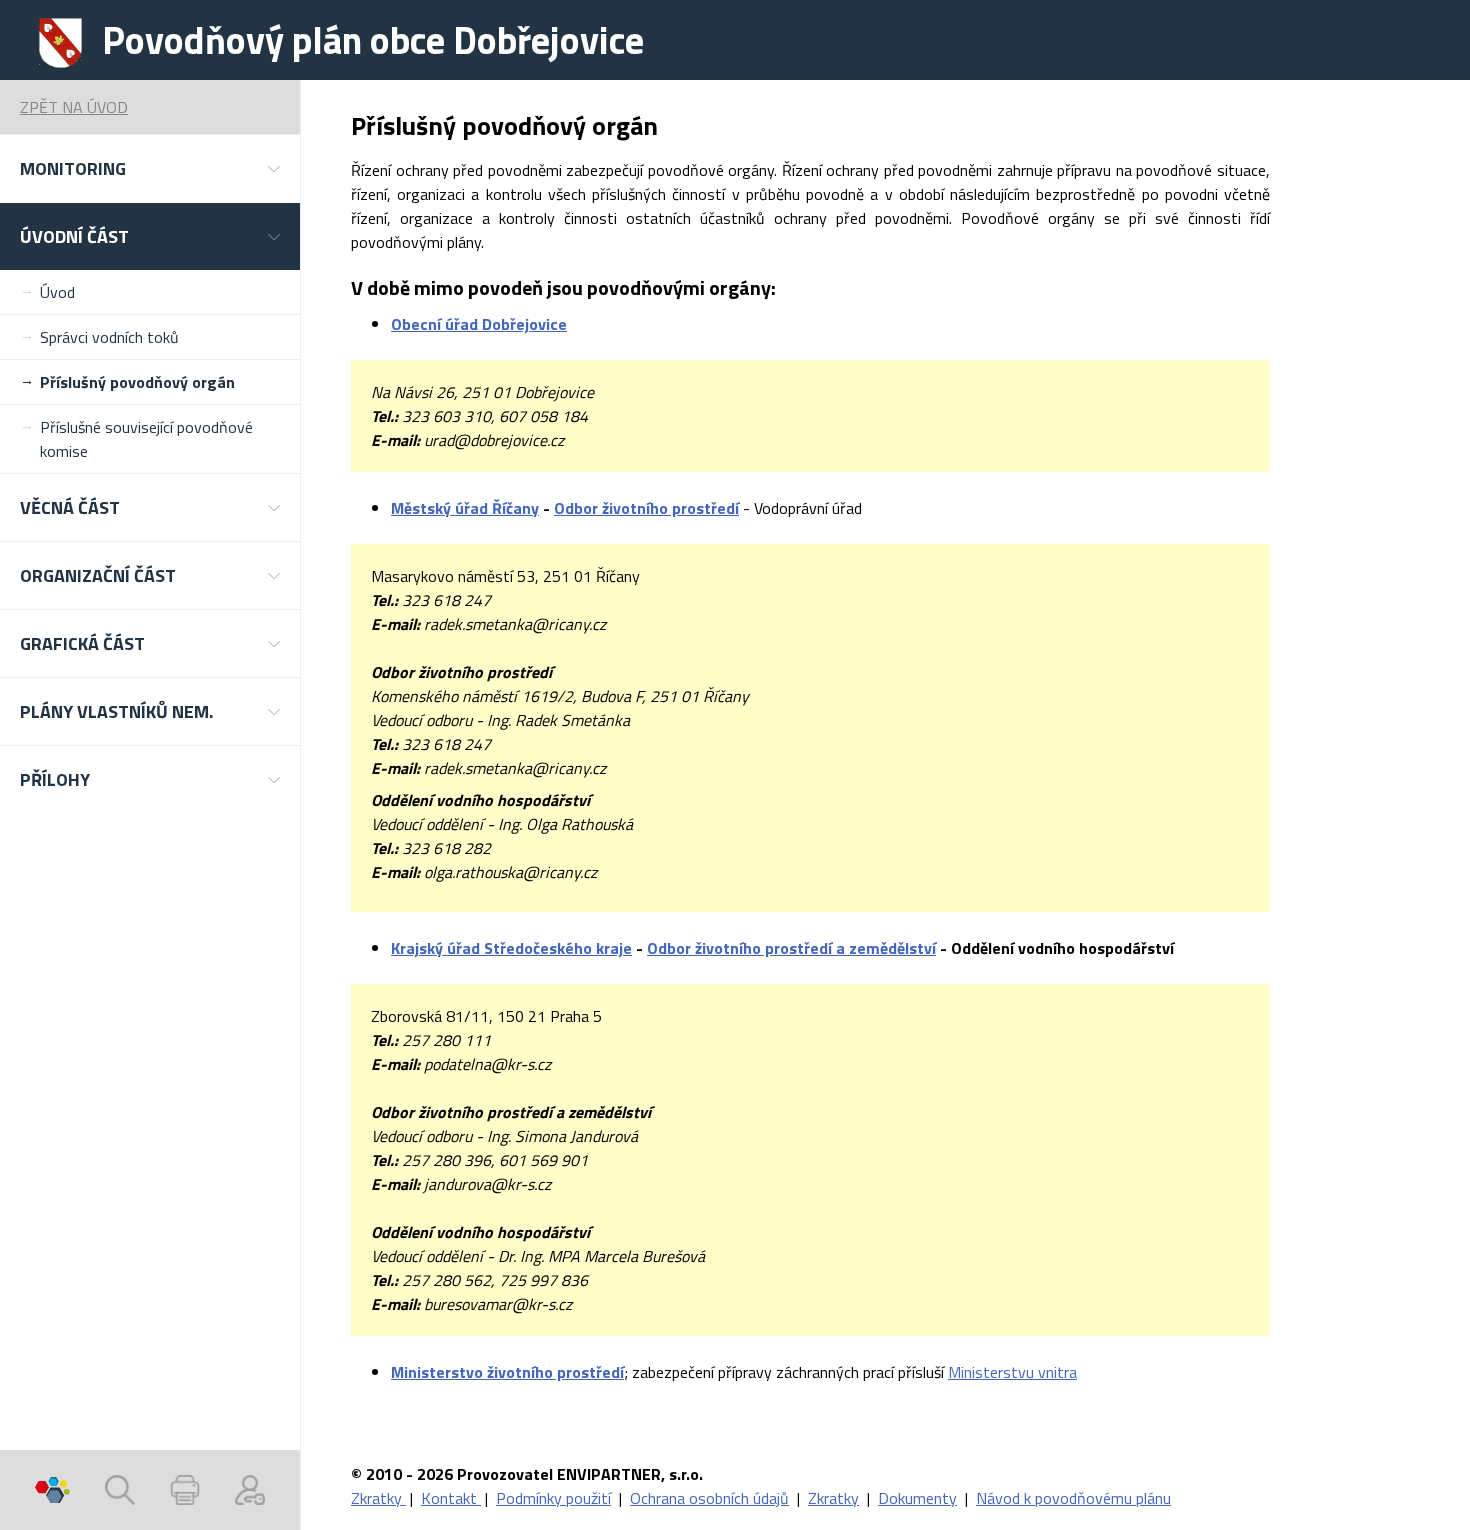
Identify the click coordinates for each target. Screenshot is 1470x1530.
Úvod (57, 292)
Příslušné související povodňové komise (146, 439)
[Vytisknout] (185, 1490)
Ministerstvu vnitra (1012, 1372)
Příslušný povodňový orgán (137, 382)
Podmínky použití (553, 1498)
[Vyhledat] (120, 1490)
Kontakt (451, 1498)
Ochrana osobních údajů (709, 1498)
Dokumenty (917, 1498)
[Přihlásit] (250, 1490)
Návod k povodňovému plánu (1073, 1498)
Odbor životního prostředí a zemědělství (791, 948)
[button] (150, 168)
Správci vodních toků (109, 337)
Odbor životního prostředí (646, 508)
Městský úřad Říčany (465, 508)
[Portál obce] (52, 1490)
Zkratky (378, 1498)
